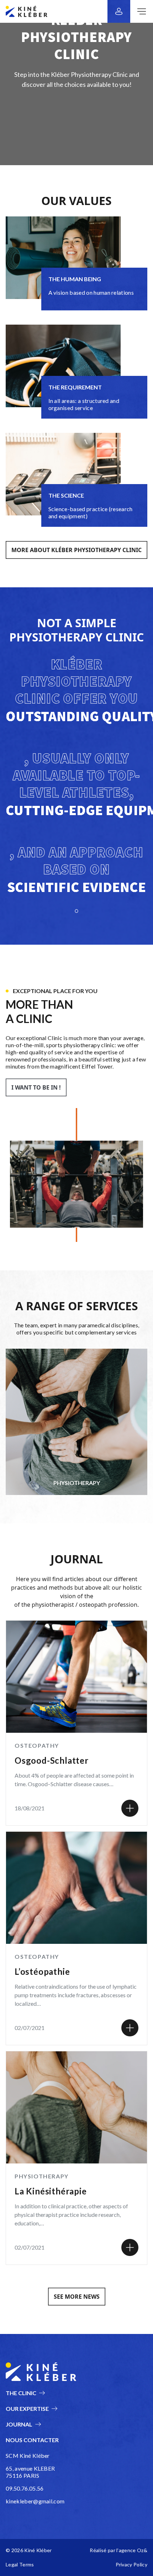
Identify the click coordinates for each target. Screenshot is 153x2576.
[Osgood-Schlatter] (130, 1808)
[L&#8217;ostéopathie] (130, 2028)
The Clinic (21, 2393)
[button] (76, 550)
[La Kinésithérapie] (130, 2247)
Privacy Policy (131, 2564)
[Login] (119, 11)
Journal (19, 2424)
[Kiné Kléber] (27, 11)
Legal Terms (20, 2564)
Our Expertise (27, 2409)
